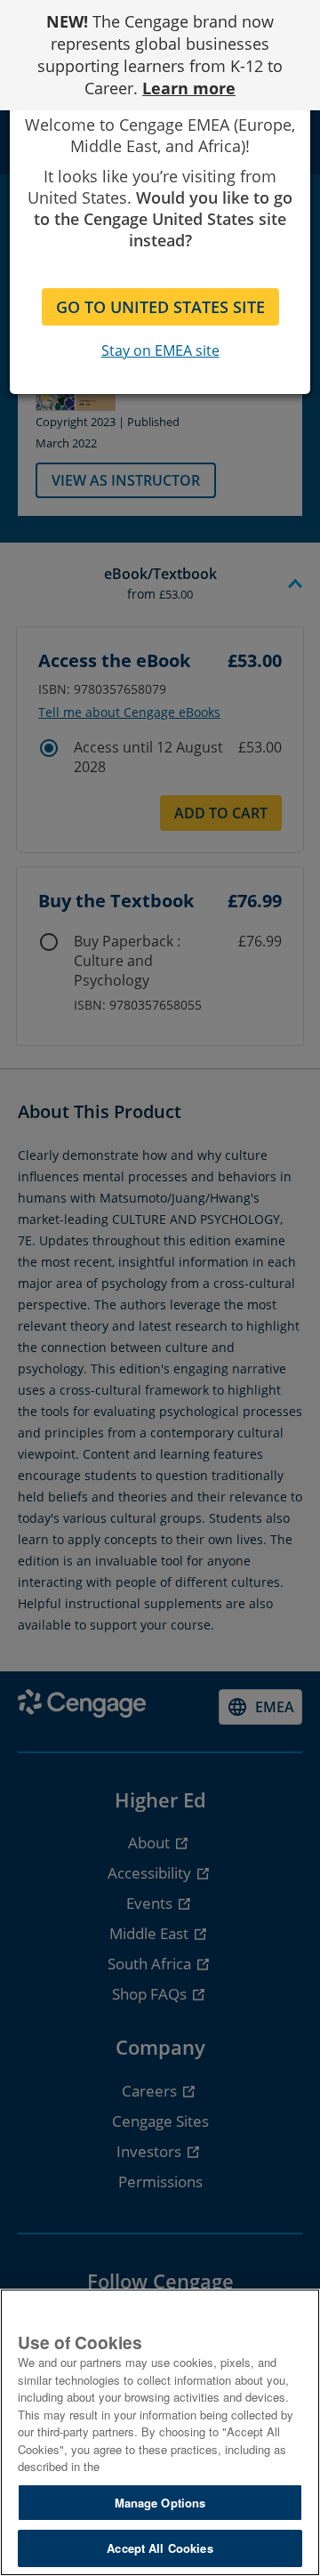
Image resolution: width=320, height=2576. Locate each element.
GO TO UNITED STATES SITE (160, 307)
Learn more (189, 88)
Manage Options (160, 2503)
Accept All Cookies (160, 2548)
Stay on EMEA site (160, 350)
